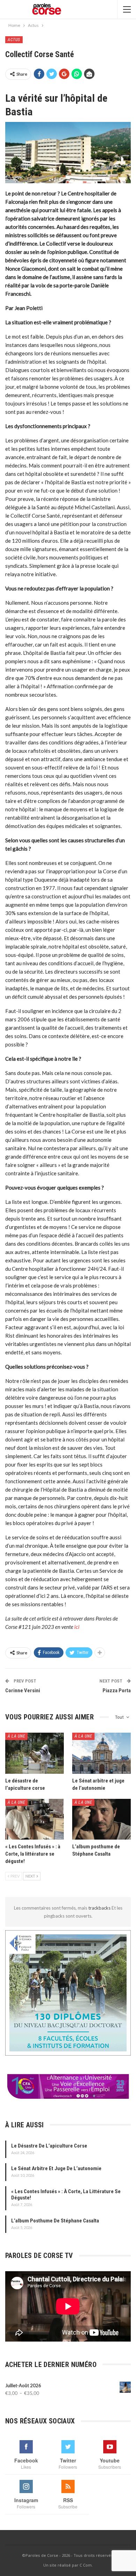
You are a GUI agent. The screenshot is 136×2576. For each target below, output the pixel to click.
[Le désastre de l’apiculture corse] (35, 1753)
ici (77, 1627)
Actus (14, 40)
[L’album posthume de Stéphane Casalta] (101, 1819)
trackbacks (100, 1908)
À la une (16, 1736)
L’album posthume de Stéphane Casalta (55, 2221)
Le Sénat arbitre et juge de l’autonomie (56, 2168)
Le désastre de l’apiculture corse (49, 2146)
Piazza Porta (117, 1691)
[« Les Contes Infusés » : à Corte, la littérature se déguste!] (35, 1819)
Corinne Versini (23, 1691)
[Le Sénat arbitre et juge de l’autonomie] (101, 1753)
